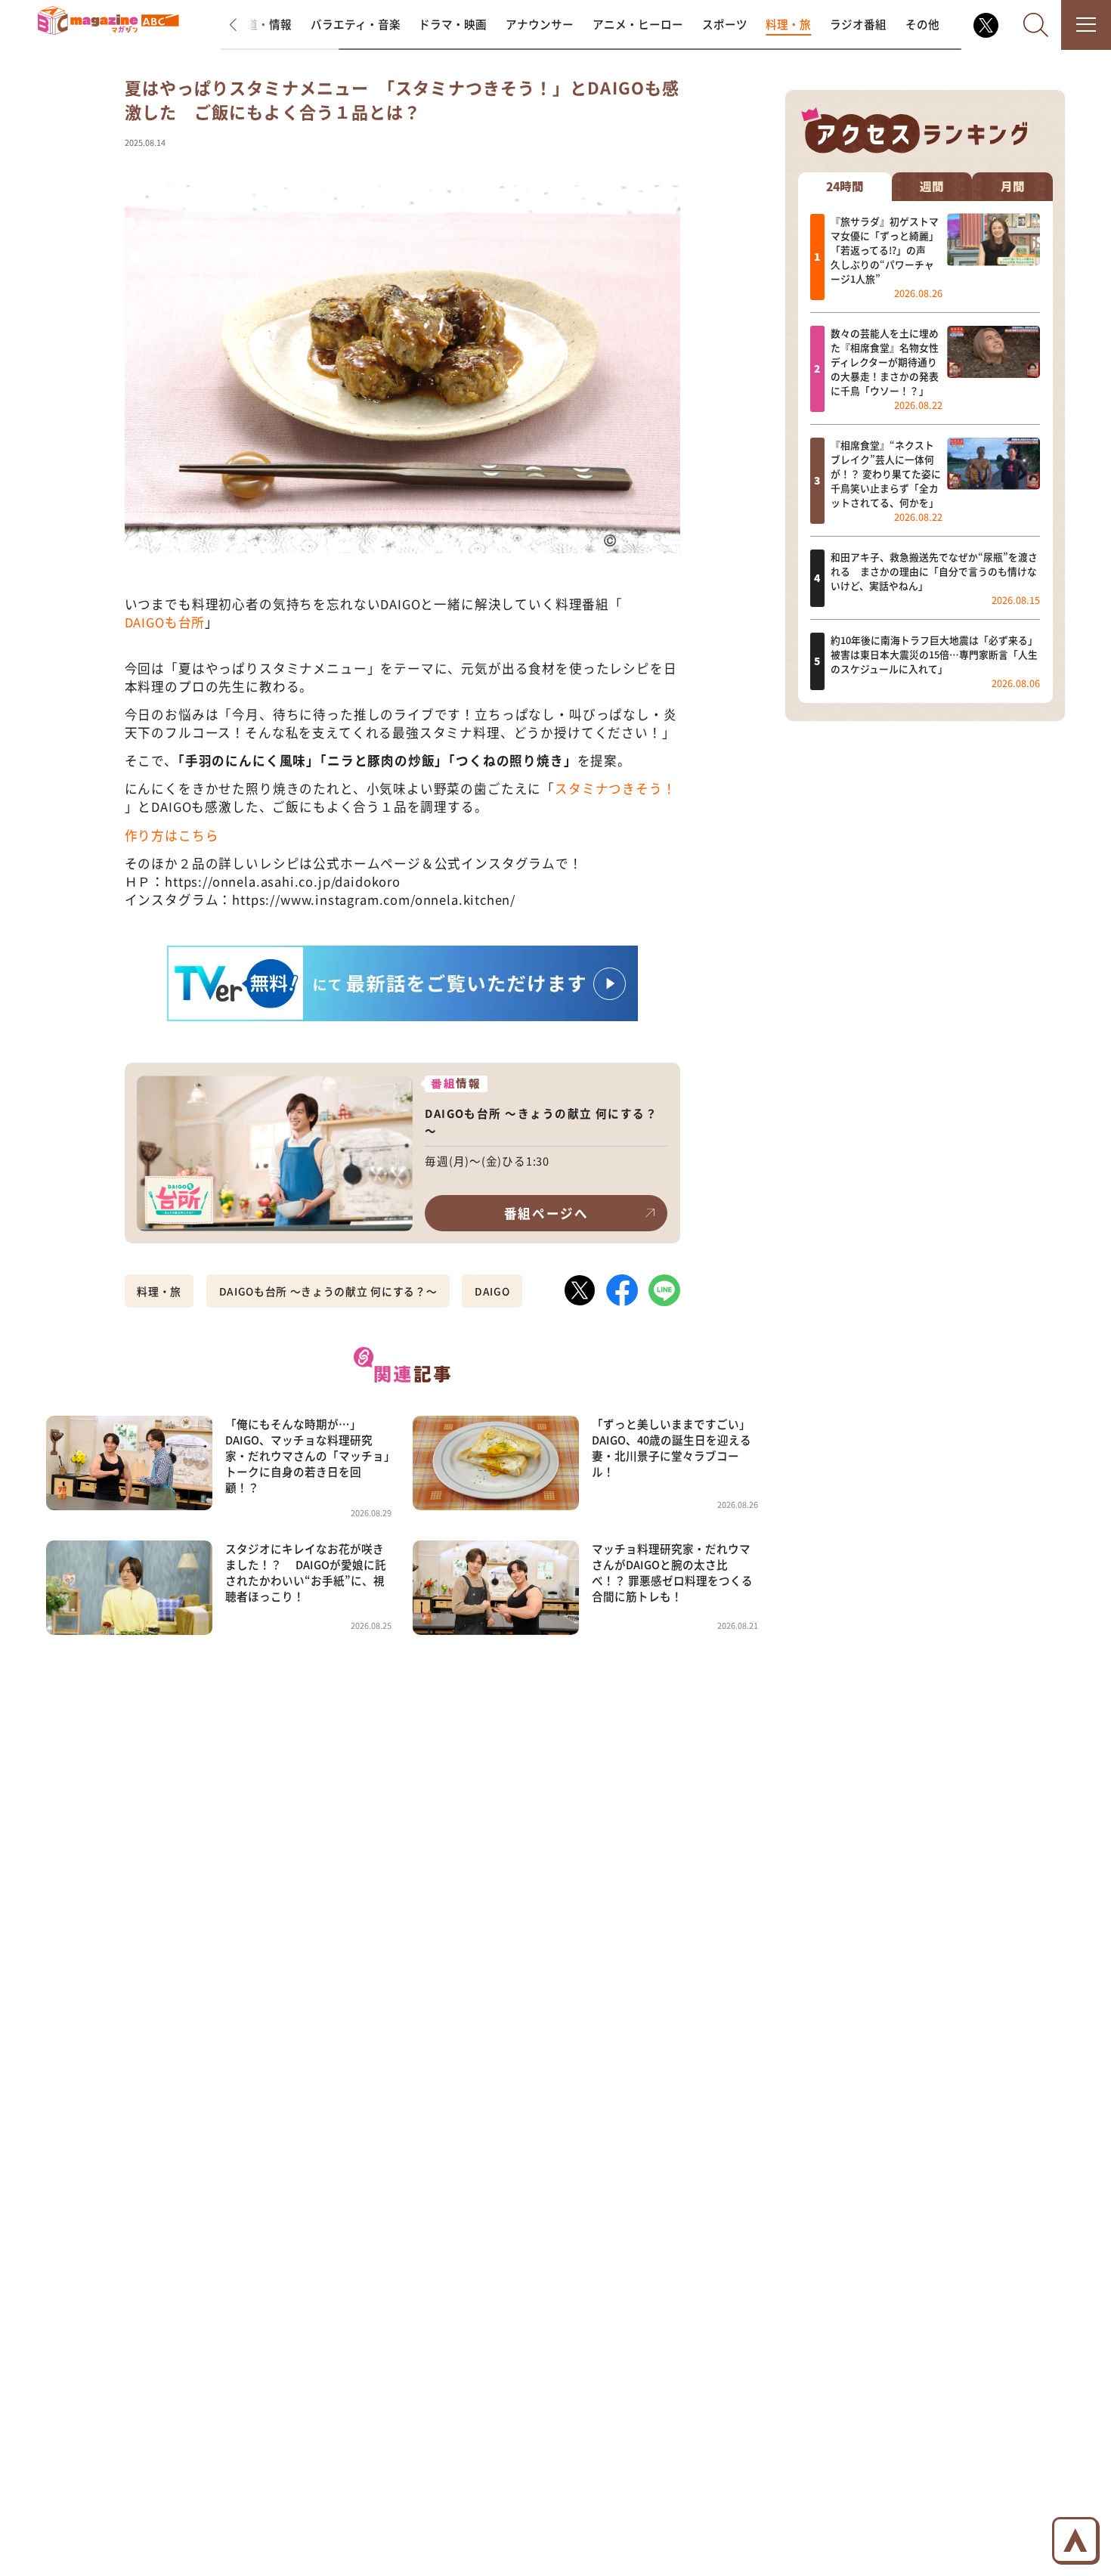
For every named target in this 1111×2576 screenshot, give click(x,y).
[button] (245, 25)
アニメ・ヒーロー (638, 24)
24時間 (845, 187)
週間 (932, 187)
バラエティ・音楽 (356, 24)
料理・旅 (788, 24)
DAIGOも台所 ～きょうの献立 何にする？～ (328, 1291)
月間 (1013, 187)
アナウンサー (540, 24)
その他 (922, 24)
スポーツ (725, 24)
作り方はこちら (172, 835)
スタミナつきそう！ (615, 788)
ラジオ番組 (858, 24)
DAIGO (492, 1291)
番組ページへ (546, 1213)
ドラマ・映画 (453, 24)
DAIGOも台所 (165, 622)
